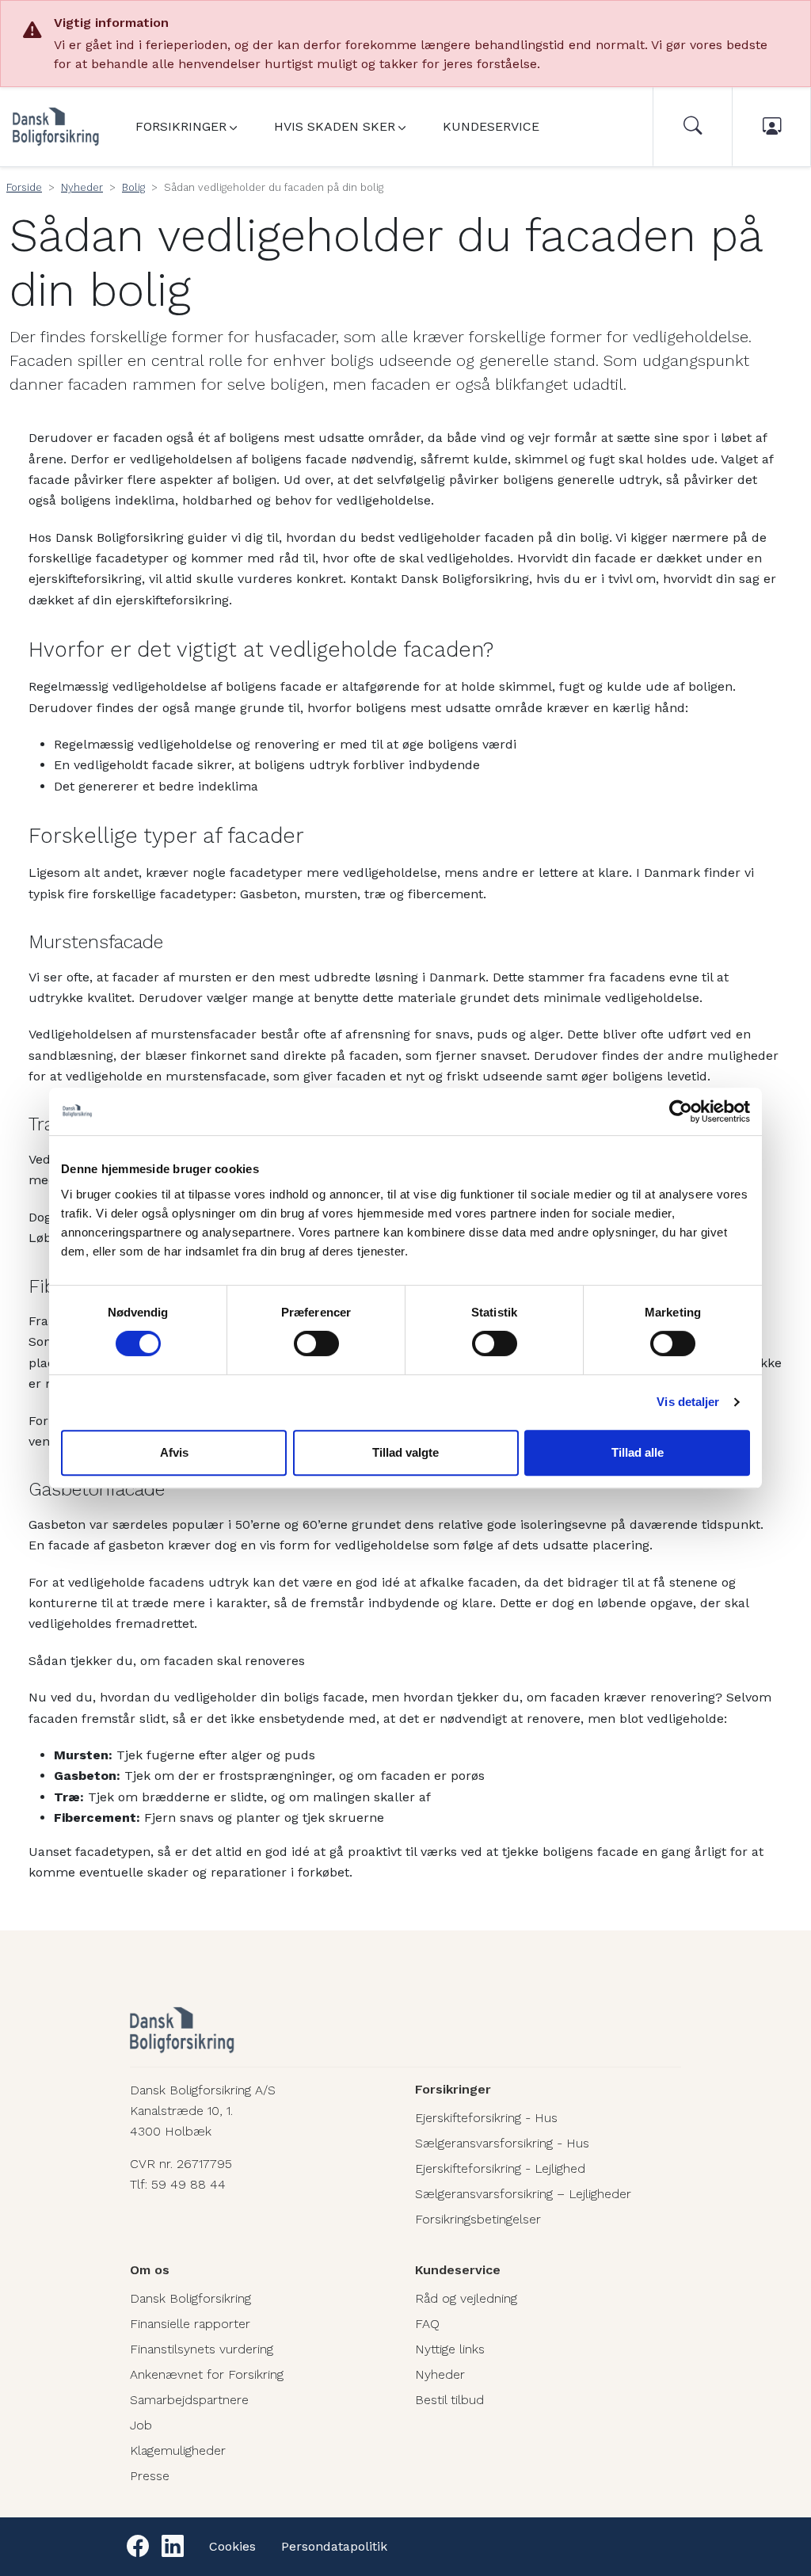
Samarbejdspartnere (189, 2400)
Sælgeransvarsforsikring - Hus (502, 2143)
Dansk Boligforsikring (190, 2298)
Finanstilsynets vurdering (202, 2349)
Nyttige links (450, 2349)
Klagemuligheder (178, 2450)
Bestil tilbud (449, 2400)
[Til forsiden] (56, 127)
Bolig (133, 187)
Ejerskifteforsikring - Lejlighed (500, 2168)
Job (141, 2425)
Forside (24, 187)
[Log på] (771, 127)
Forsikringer (181, 126)
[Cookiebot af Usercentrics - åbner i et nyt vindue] (681, 1111)
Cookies (232, 2546)
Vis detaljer (688, 1402)
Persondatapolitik (334, 2546)
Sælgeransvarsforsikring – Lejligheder (523, 2194)
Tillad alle (638, 1452)
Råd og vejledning (466, 2298)
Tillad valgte (405, 1452)
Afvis (174, 1452)
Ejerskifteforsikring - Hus (486, 2118)
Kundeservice (491, 126)
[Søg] (692, 127)
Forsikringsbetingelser (478, 2219)
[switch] (316, 1343)
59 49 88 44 (188, 2184)
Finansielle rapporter (190, 2324)
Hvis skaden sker (335, 126)
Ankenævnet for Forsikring (207, 2374)
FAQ (427, 2324)
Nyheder (82, 187)
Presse (150, 2476)
